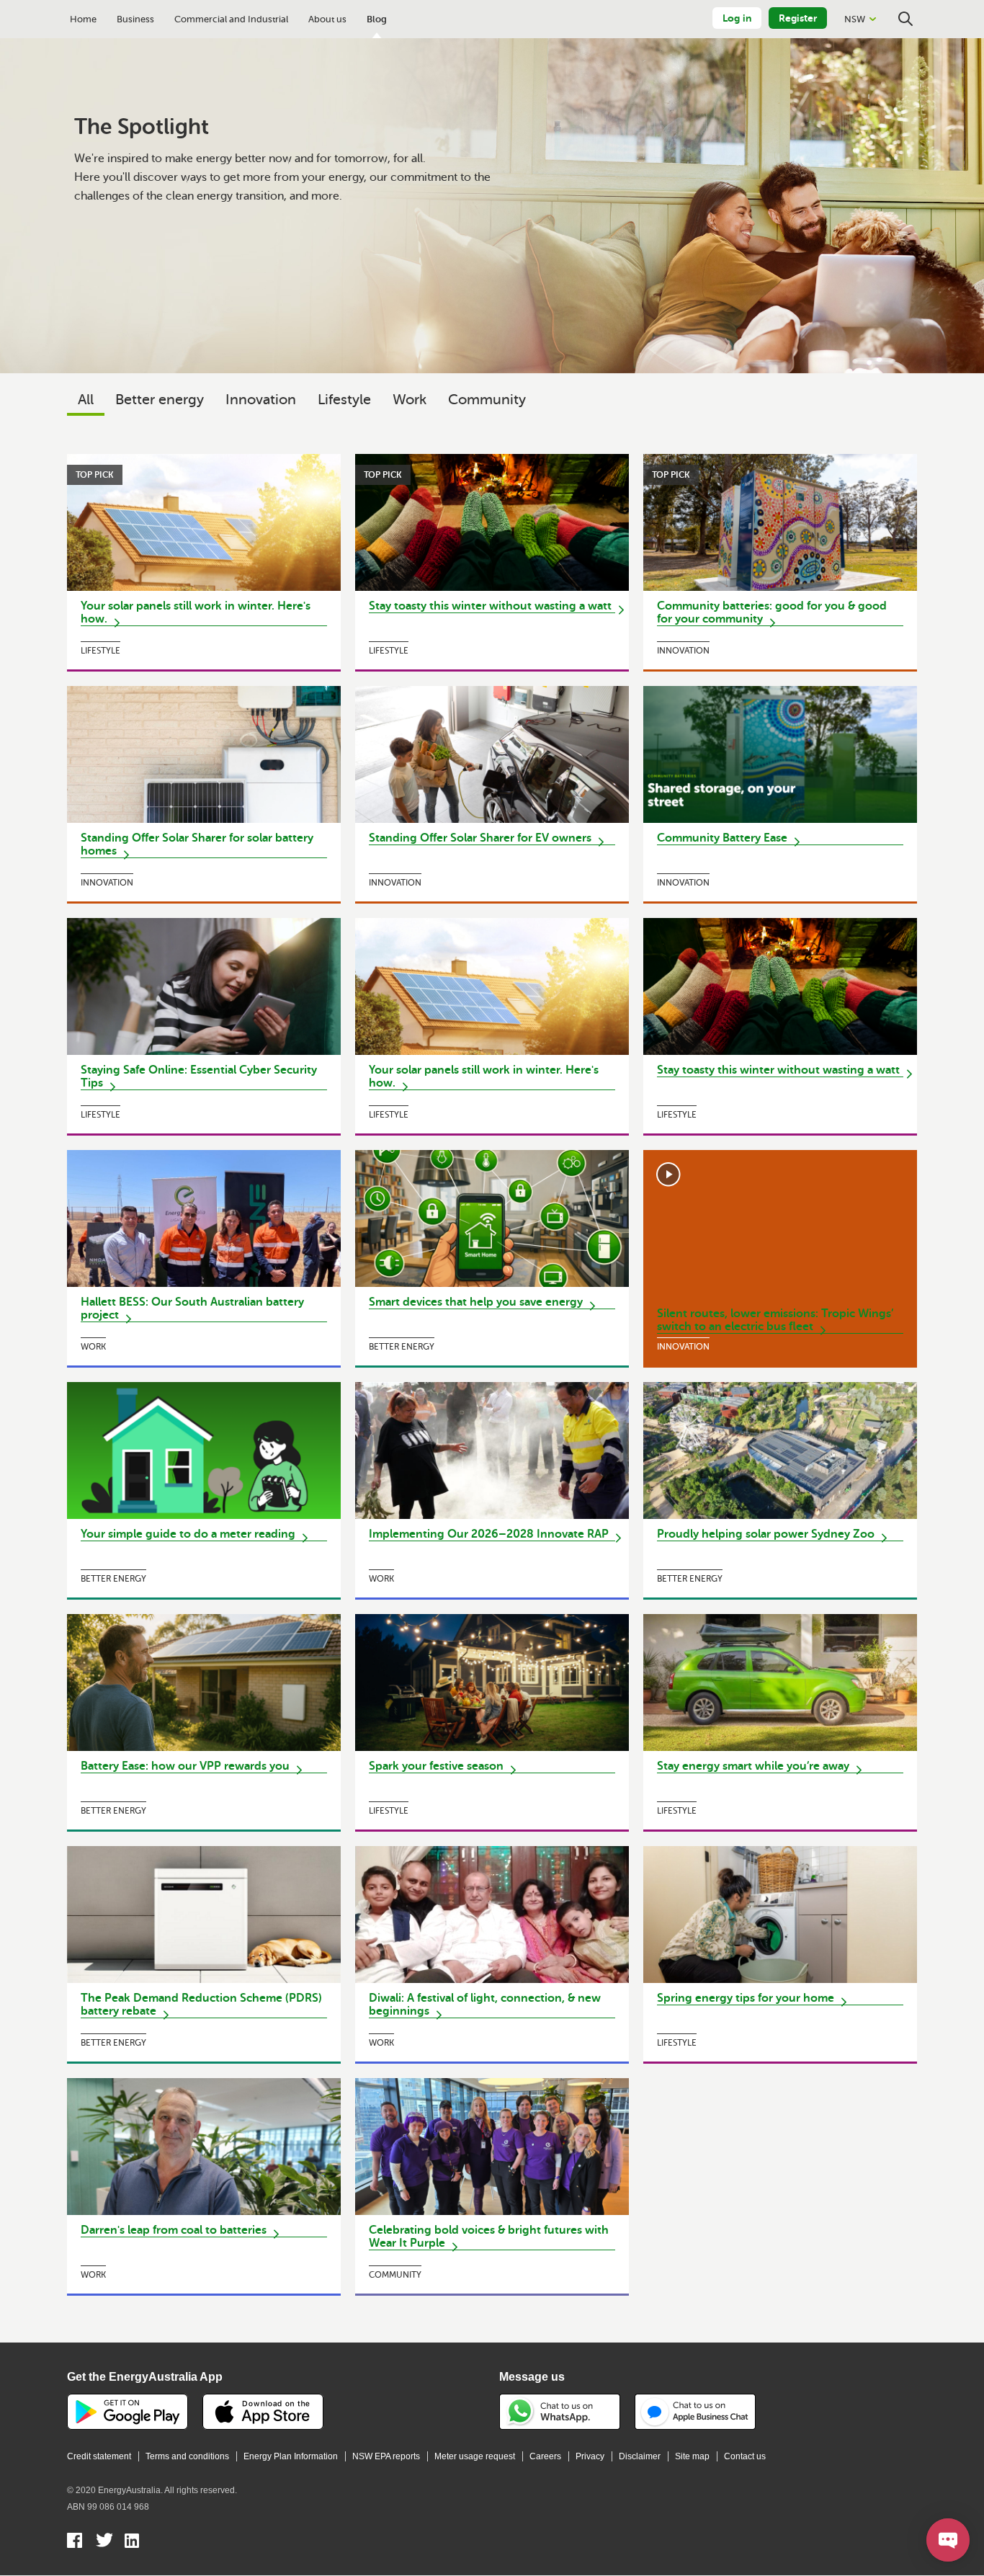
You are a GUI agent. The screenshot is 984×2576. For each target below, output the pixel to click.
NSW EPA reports (386, 2456)
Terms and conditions (187, 2456)
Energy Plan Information (291, 2456)
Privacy (590, 2456)
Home (83, 19)
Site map (692, 2456)
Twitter (104, 2542)
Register (798, 18)
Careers (545, 2456)
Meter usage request (475, 2456)
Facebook (75, 2542)
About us (327, 19)
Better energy (160, 400)
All (86, 400)
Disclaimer (640, 2456)
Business (135, 19)
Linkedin (133, 2542)
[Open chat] (948, 2540)
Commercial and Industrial (231, 19)
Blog (377, 19)
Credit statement (99, 2456)
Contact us (745, 2456)
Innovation (261, 400)
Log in (737, 18)
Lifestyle (344, 400)
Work (410, 400)
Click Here (204, 562)
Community (487, 400)
